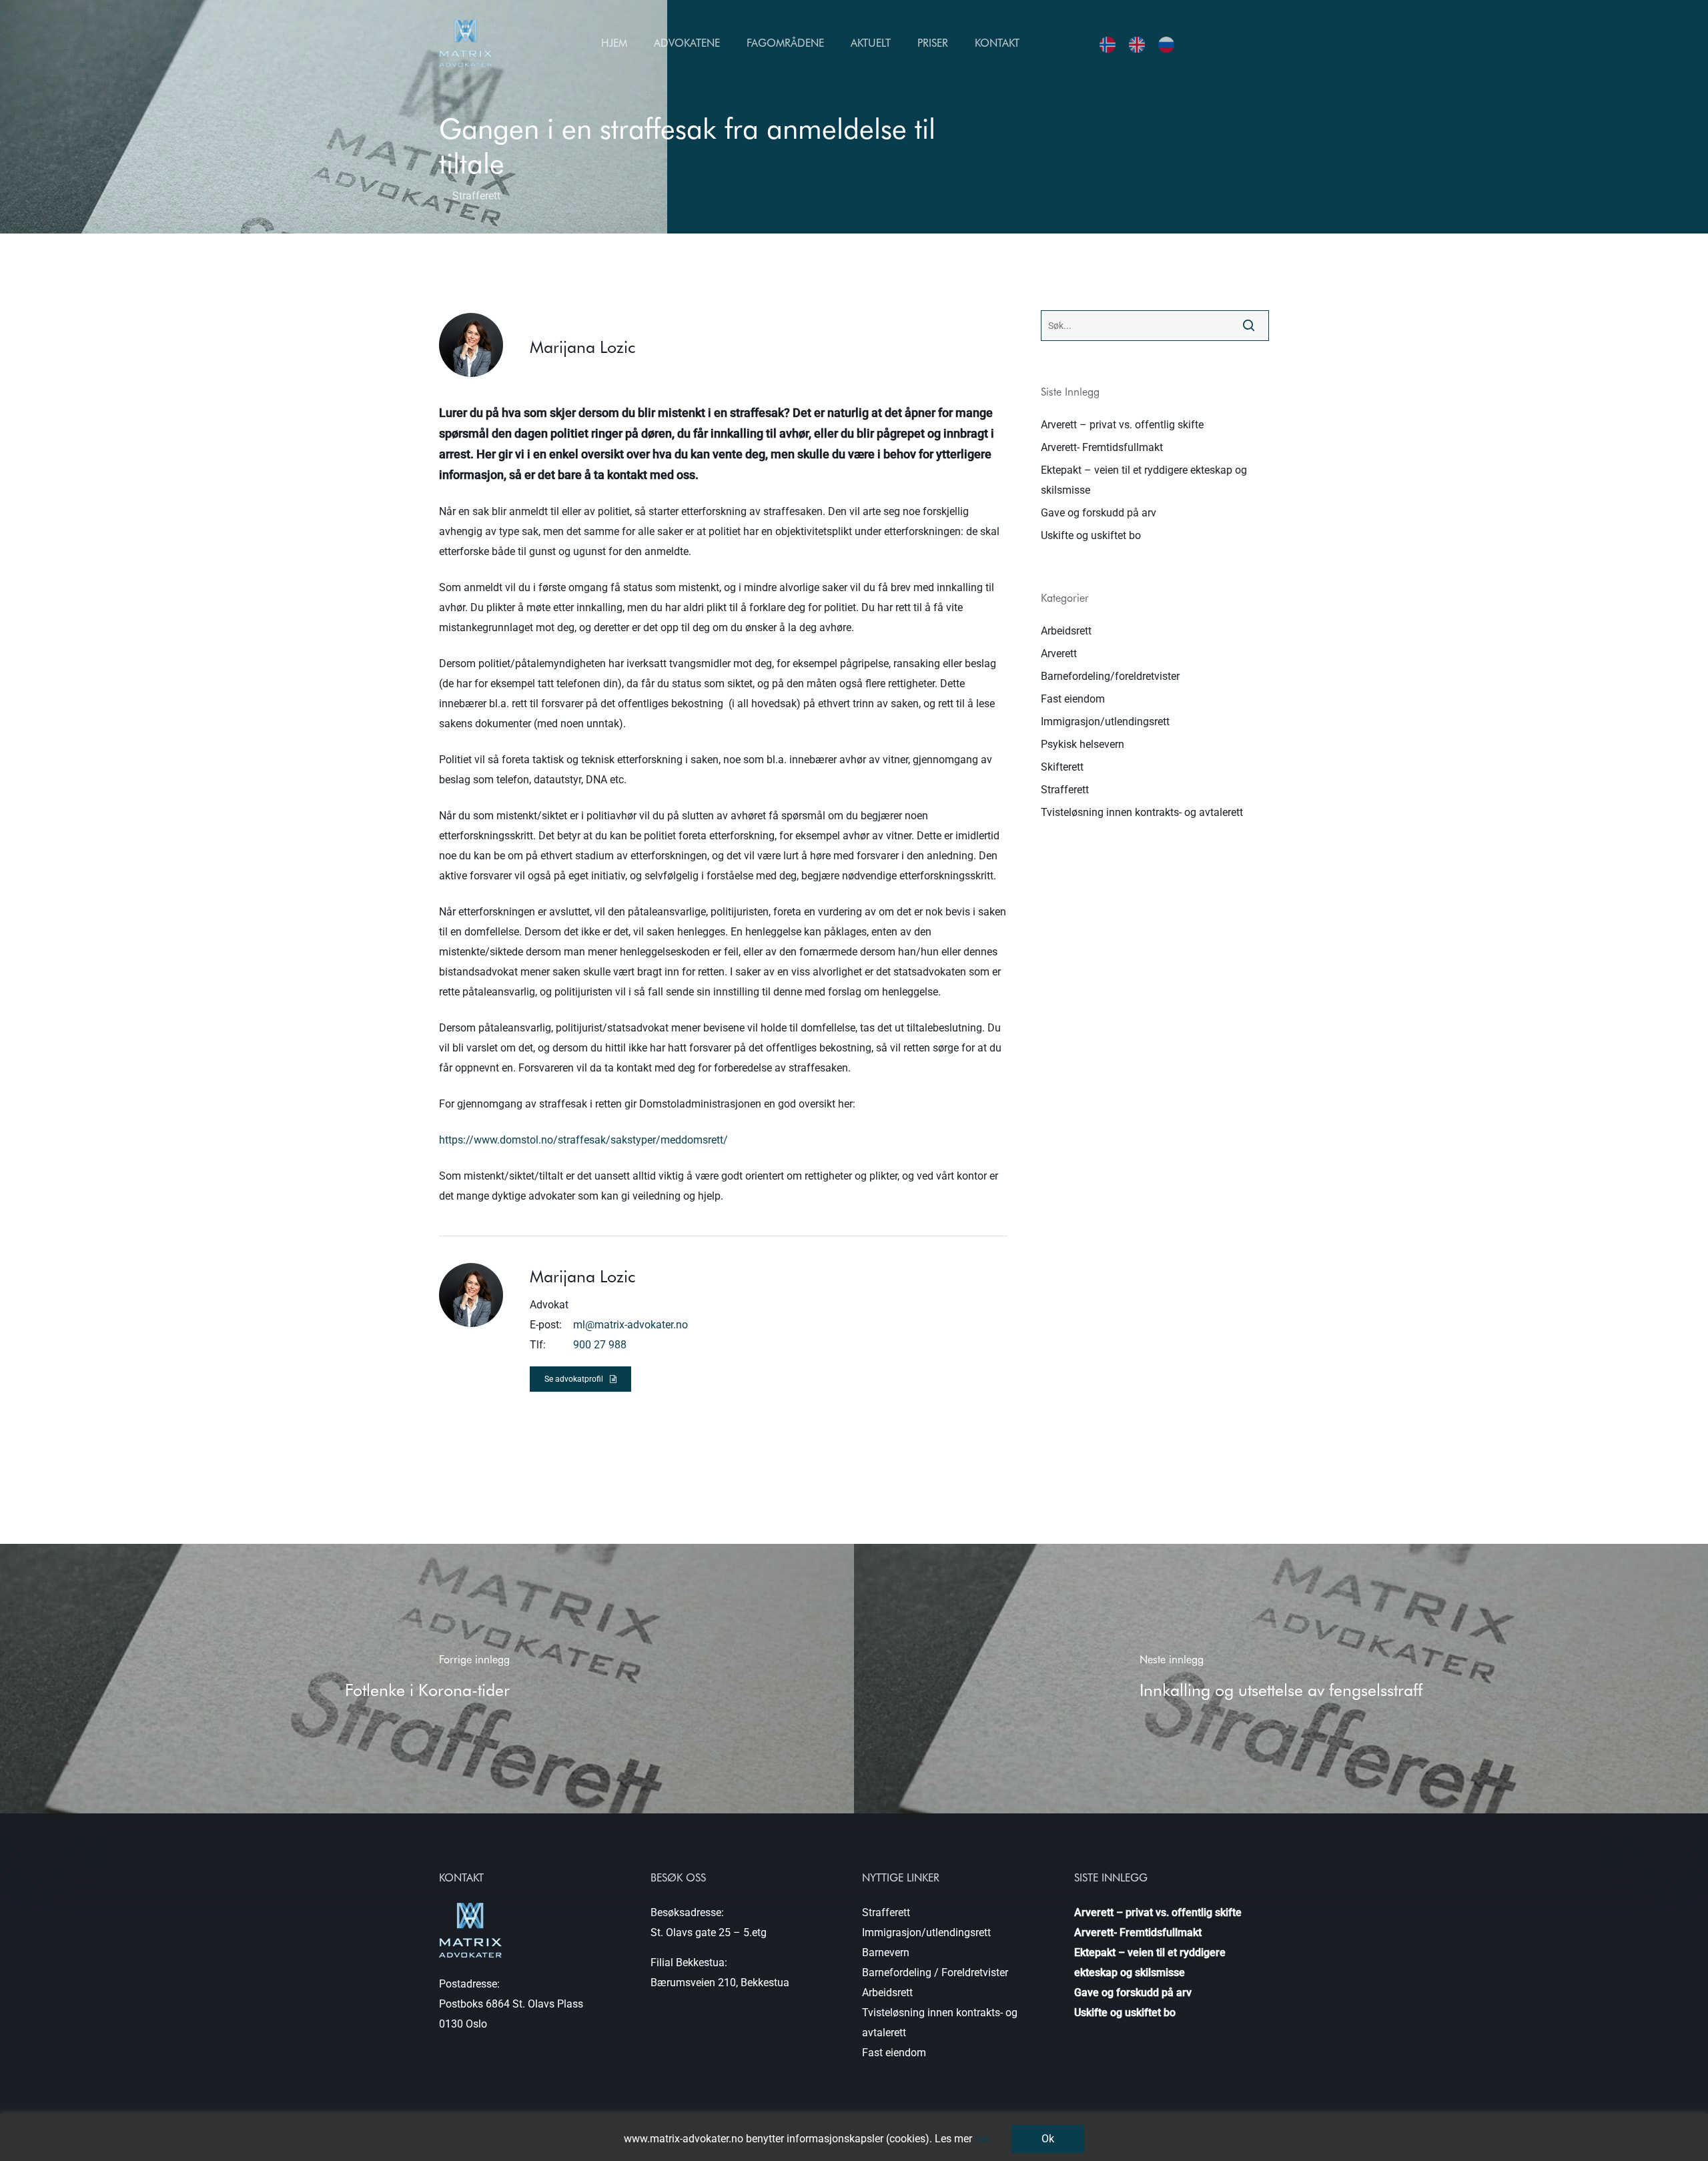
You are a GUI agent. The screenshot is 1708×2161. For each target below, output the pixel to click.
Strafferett (1065, 790)
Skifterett (1062, 767)
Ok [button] (1048, 2139)
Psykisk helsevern (1083, 744)
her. (983, 2139)
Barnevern (886, 1953)
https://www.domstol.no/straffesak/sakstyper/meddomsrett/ (583, 1140)
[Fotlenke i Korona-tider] (427, 1679)
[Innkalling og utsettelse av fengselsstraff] (1281, 1679)
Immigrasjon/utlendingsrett (1105, 722)
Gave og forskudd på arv (1099, 513)
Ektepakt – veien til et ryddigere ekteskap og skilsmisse (1144, 480)
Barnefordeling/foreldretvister (1110, 676)
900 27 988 (600, 1345)
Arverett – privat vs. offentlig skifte (1122, 425)
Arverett (1059, 654)
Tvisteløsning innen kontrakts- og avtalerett (1142, 812)
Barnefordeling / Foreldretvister (935, 1973)
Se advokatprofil (574, 1379)
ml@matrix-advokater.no (630, 1325)
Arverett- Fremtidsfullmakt (1102, 447)
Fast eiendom (1073, 699)
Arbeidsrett (1066, 631)
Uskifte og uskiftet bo (1091, 535)
